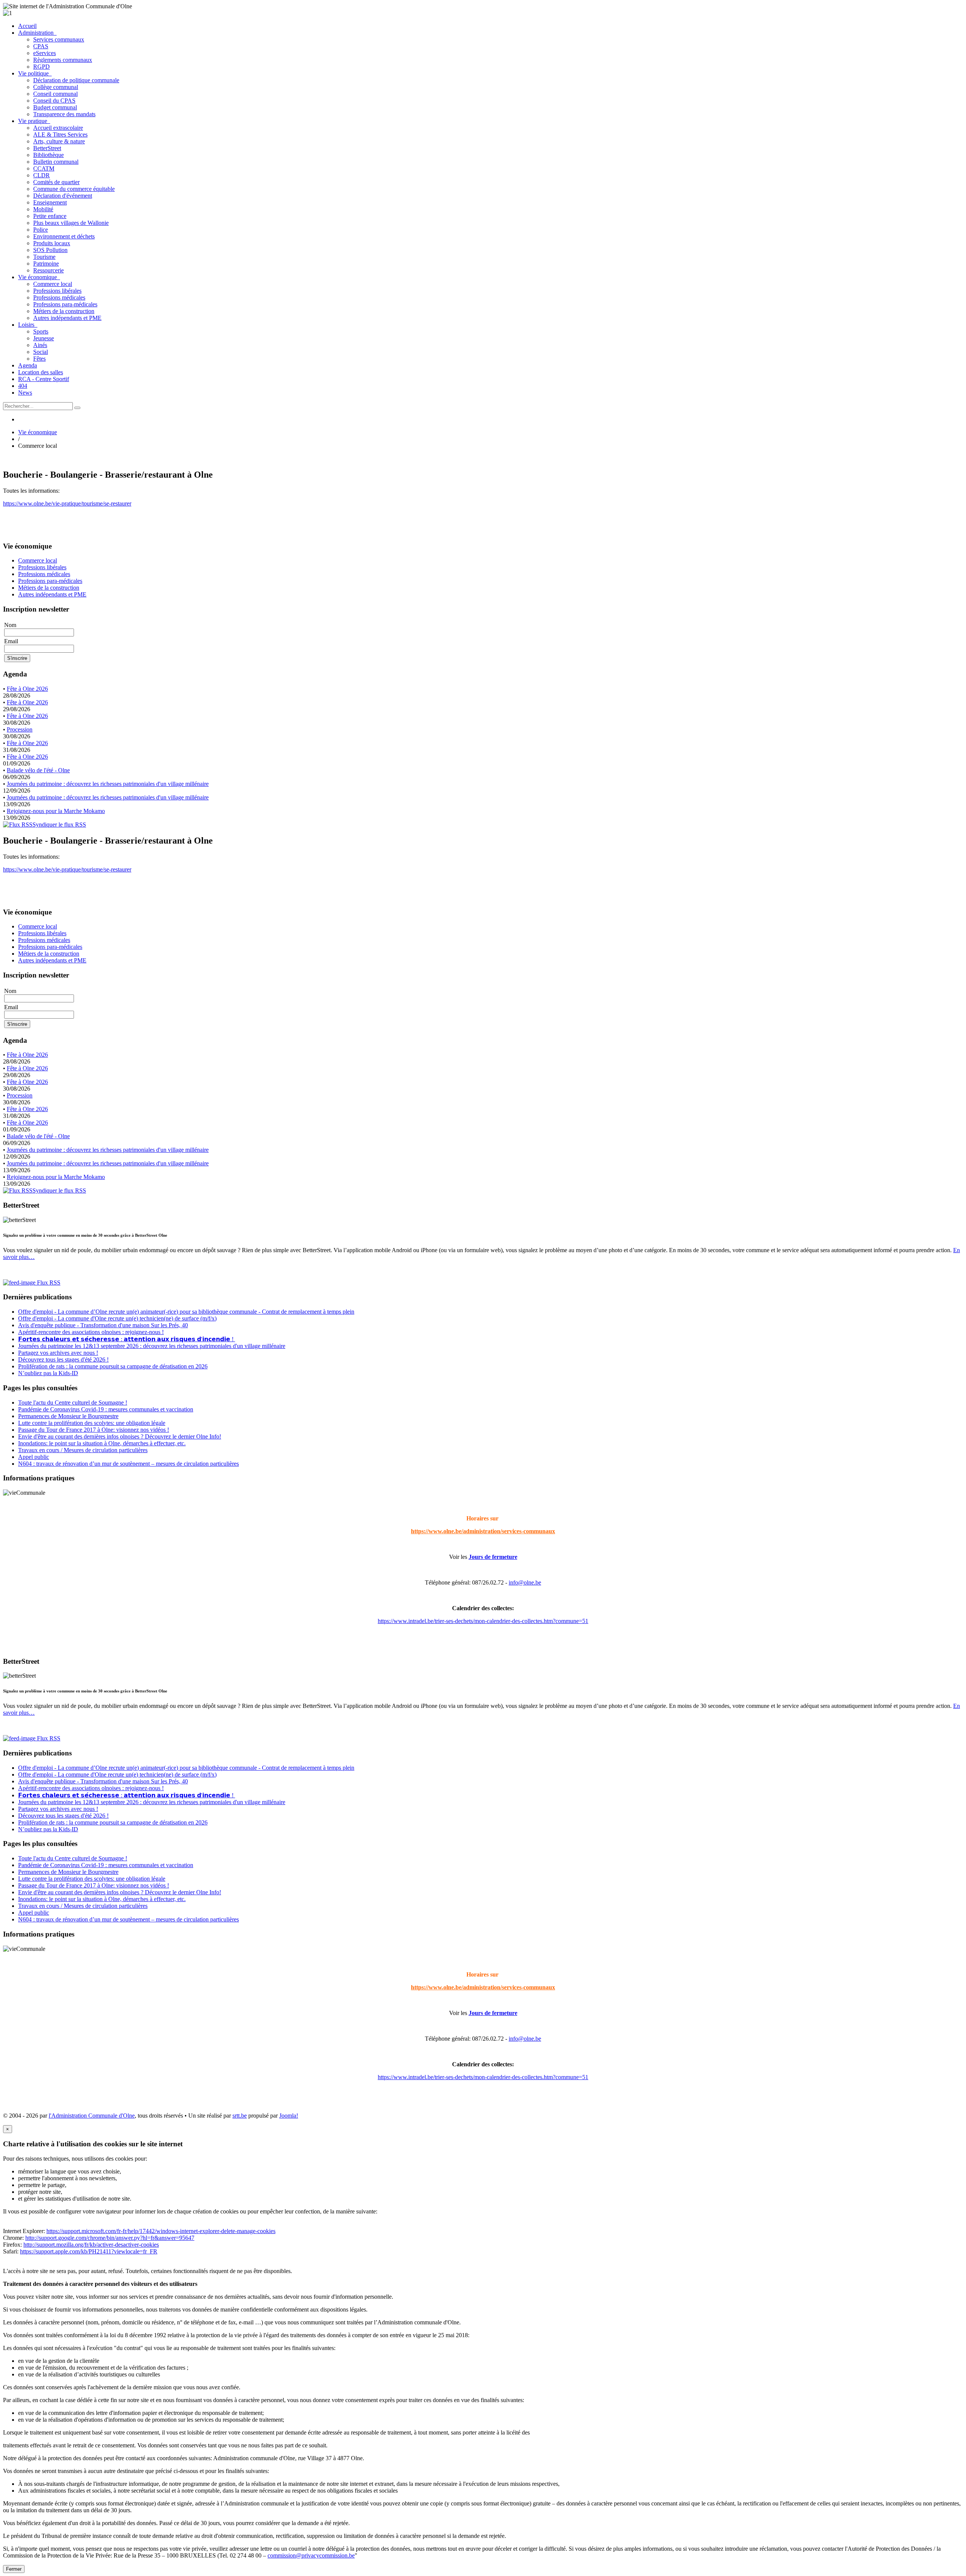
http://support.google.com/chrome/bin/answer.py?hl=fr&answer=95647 (110, 2238)
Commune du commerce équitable (74, 189)
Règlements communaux (63, 60)
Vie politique (35, 73)
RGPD (42, 67)
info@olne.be (525, 1582)
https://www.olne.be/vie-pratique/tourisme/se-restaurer (67, 503)
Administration (37, 33)
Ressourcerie (48, 270)
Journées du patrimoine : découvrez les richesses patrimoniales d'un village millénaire (108, 784)
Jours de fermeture (493, 1557)
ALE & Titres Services (60, 134)
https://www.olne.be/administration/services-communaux (483, 1531)
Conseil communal (55, 94)
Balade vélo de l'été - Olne (38, 770)
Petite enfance (50, 216)
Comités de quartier (56, 182)
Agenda (28, 365)
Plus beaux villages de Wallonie (71, 223)
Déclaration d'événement (63, 196)
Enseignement (50, 202)
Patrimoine (46, 264)
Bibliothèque (48, 155)
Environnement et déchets (64, 236)
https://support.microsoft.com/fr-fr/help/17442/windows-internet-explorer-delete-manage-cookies (161, 2231)
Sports (41, 331)
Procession (20, 729)
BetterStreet (47, 148)
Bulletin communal (56, 162)
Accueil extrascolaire (58, 128)
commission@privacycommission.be (311, 2555)
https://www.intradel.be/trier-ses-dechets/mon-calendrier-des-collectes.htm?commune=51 (483, 1621)
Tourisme (44, 257)
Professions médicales (59, 297)
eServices (45, 53)
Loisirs (28, 325)
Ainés (40, 345)
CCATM (44, 168)
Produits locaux (52, 243)
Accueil (27, 26)
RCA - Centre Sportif (44, 379)
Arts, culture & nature (59, 141)
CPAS (41, 46)
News (25, 393)
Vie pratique (34, 121)
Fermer (14, 2569)
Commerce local (53, 284)
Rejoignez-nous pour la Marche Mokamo (56, 811)
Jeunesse (44, 338)
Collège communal (56, 87)
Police (41, 230)
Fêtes (39, 359)
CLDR (42, 175)
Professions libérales (57, 291)
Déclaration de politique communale (76, 80)
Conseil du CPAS (54, 101)
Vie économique (39, 277)
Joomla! (289, 2116)
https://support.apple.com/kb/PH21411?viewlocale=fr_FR (89, 2251)
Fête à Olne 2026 (27, 689)
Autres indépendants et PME (67, 318)
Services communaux (59, 39)
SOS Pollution (50, 250)
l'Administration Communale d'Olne (92, 2116)
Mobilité (43, 209)
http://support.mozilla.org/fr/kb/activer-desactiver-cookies (91, 2245)
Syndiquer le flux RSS (59, 825)
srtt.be (240, 2116)
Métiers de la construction (64, 311)
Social (41, 352)
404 (23, 386)
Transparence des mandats (64, 114)
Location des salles (41, 372)
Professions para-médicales (65, 304)
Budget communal (55, 107)
